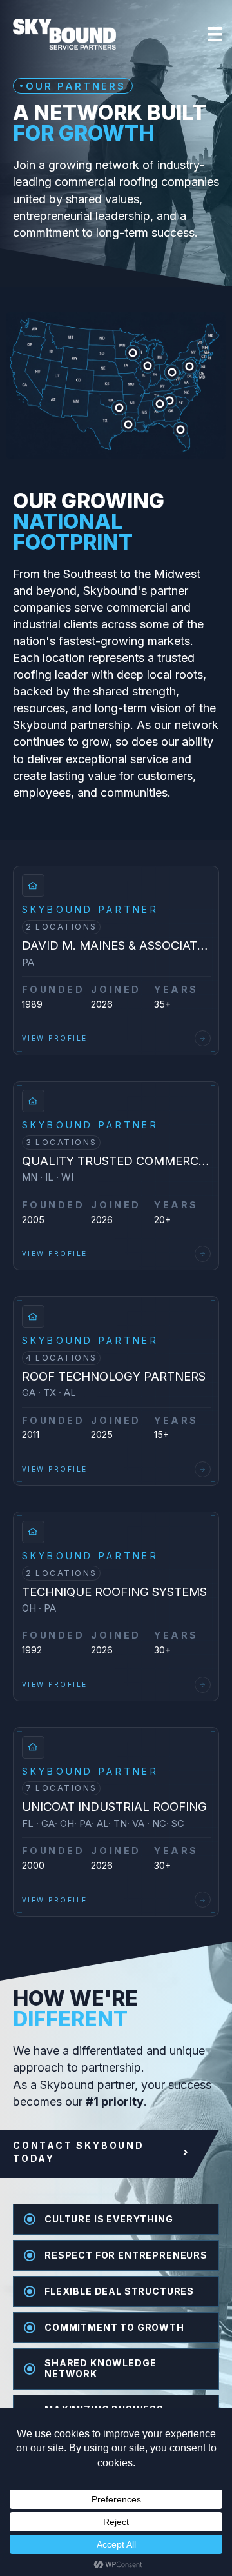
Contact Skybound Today (101, 2152)
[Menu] (215, 34)
